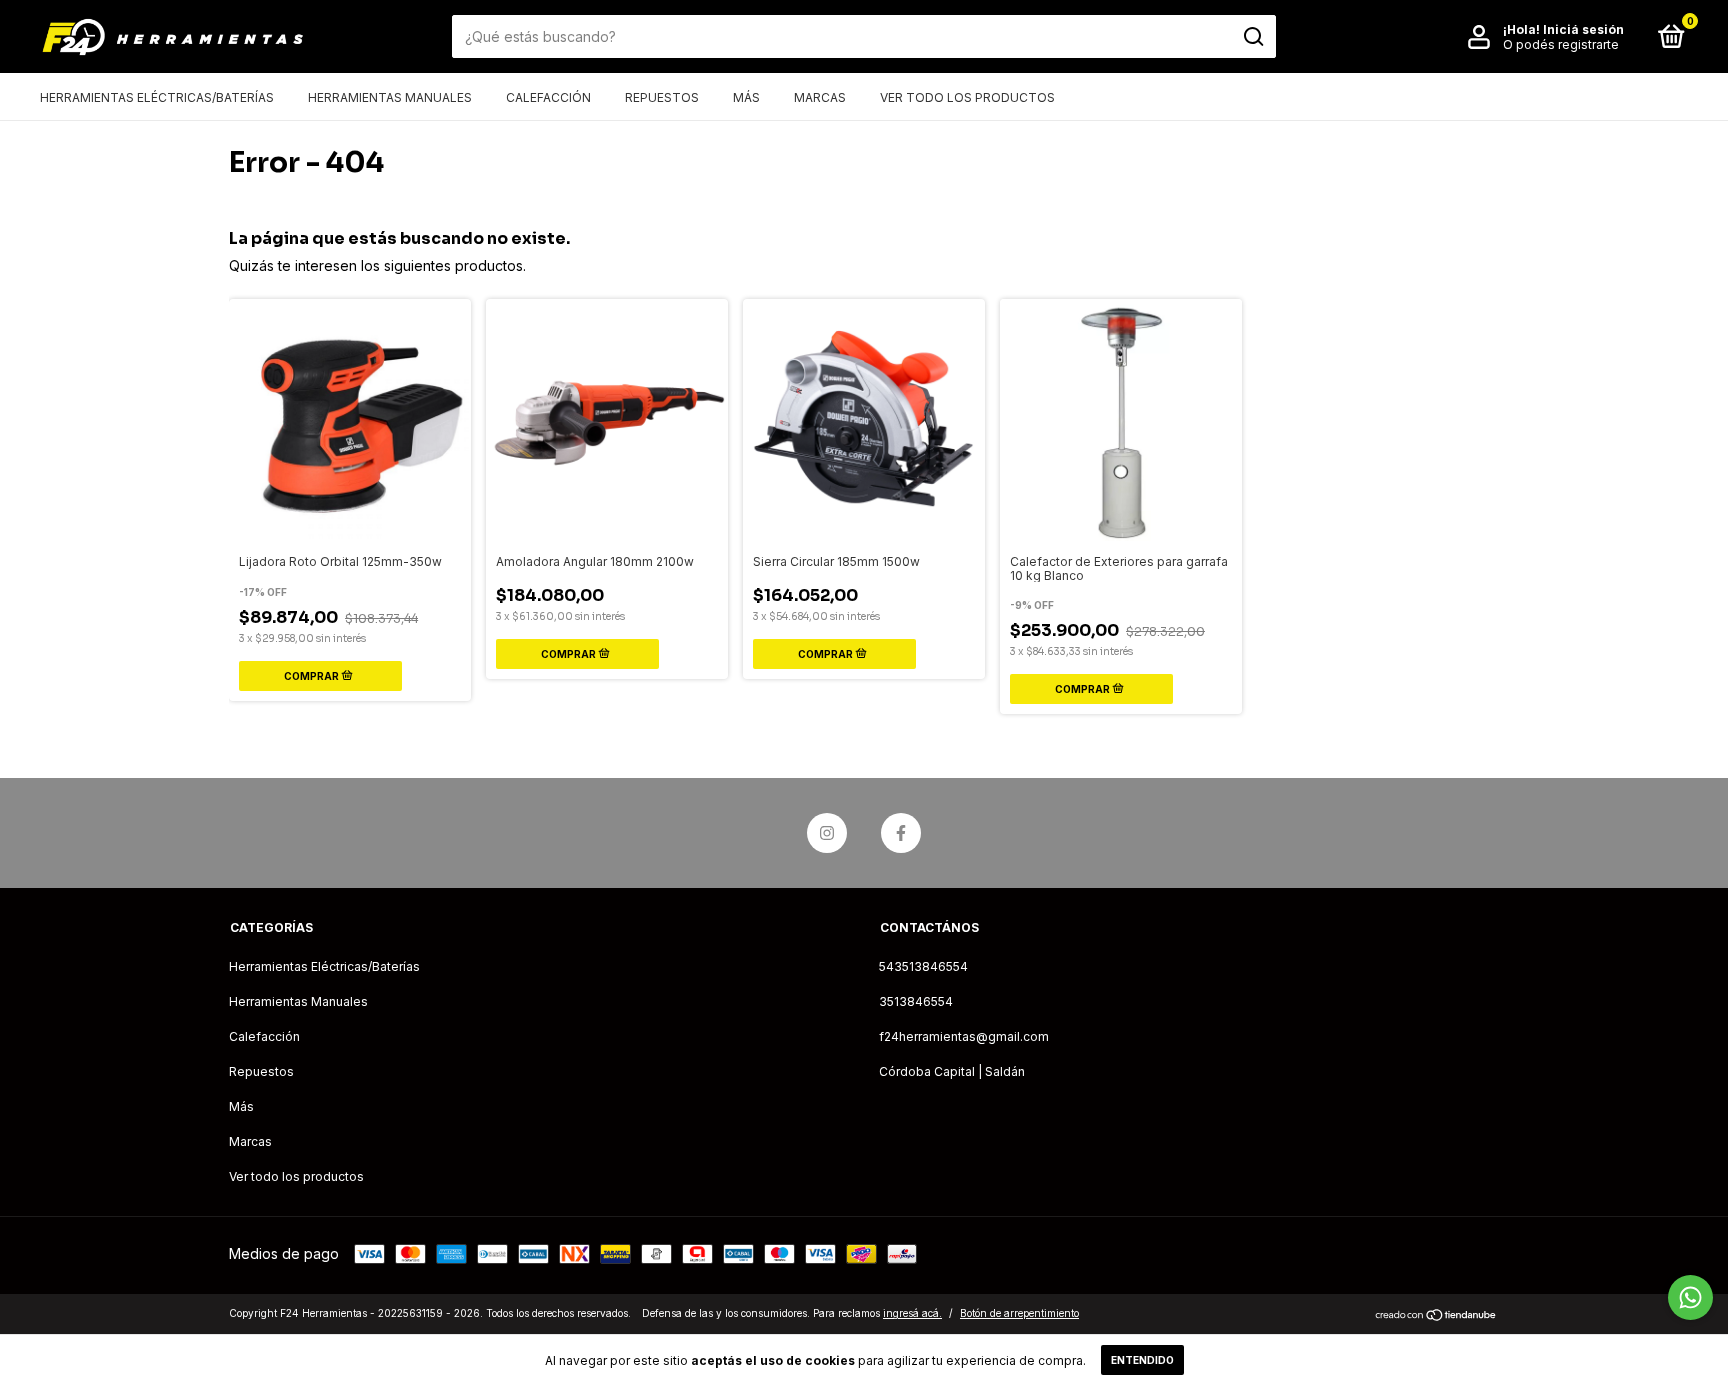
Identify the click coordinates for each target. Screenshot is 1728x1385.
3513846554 (916, 1001)
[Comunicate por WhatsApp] (1690, 1297)
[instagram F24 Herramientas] (827, 833)
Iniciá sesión (1583, 29)
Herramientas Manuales (390, 97)
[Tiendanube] (1436, 1315)
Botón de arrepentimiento (1019, 1313)
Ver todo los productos (967, 97)
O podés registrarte (1561, 44)
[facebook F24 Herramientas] (901, 833)
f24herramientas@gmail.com (964, 1036)
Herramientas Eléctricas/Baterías (157, 97)
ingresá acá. (912, 1313)
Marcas (820, 97)
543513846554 (923, 966)
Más (746, 97)
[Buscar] (1252, 37)
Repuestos (662, 97)
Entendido (1142, 1360)
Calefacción (548, 97)
